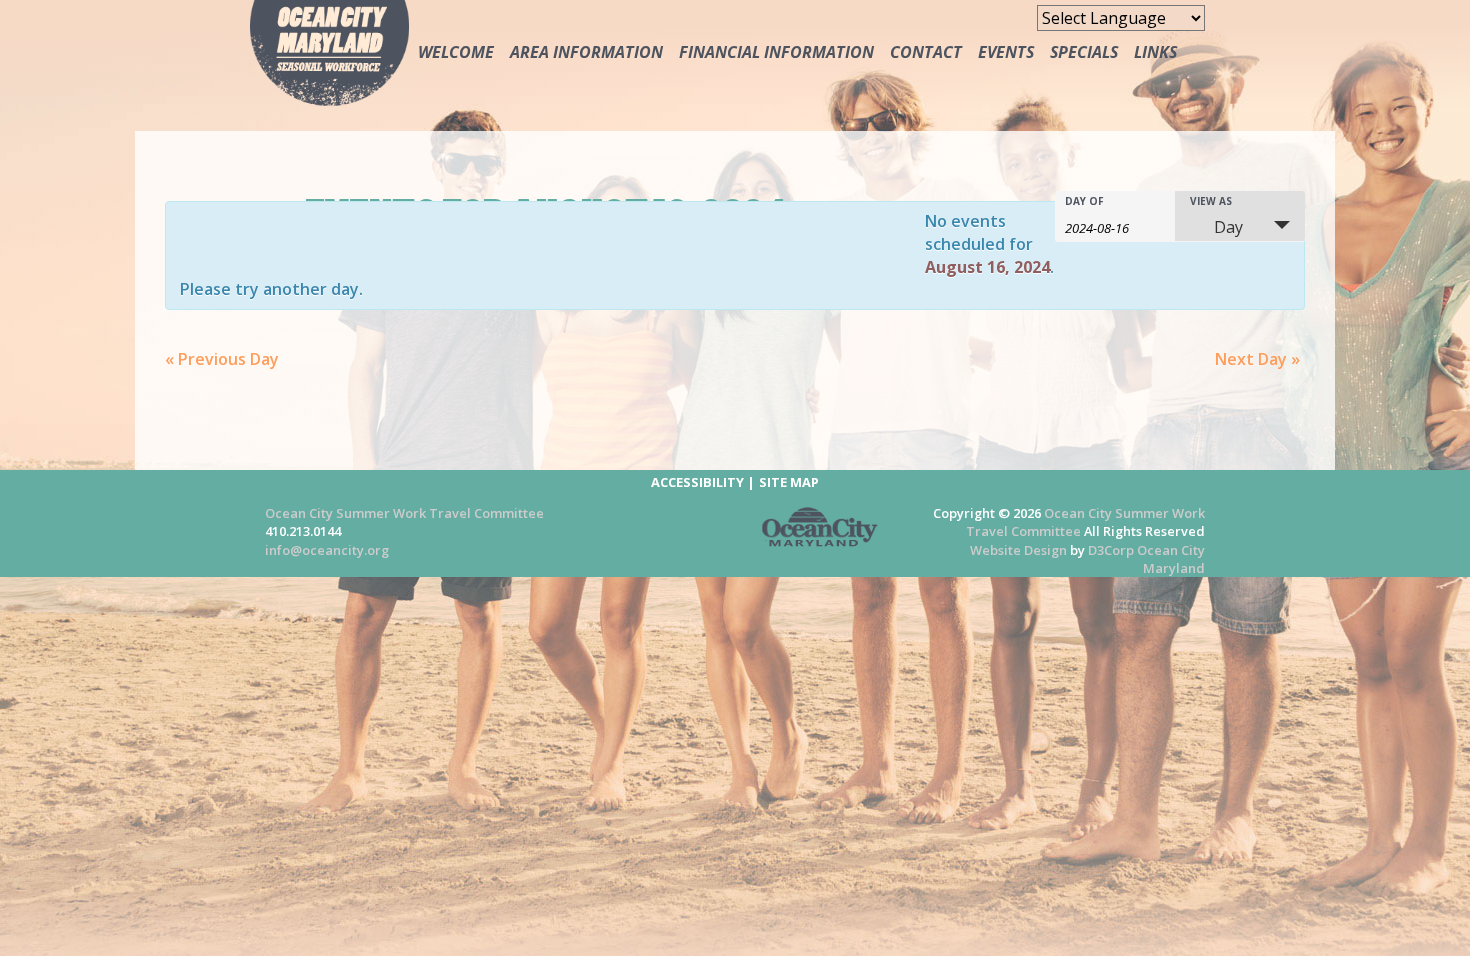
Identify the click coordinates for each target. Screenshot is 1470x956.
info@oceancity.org (327, 550)
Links (1155, 52)
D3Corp (1111, 550)
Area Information (586, 52)
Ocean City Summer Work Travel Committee (404, 513)
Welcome (456, 52)
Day (1228, 227)
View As (1211, 201)
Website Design (1018, 550)
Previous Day (222, 359)
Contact (926, 52)
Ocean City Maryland (1171, 559)
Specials (1084, 52)
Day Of (1084, 201)
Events (1006, 52)
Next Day (1257, 359)
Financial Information (776, 52)
